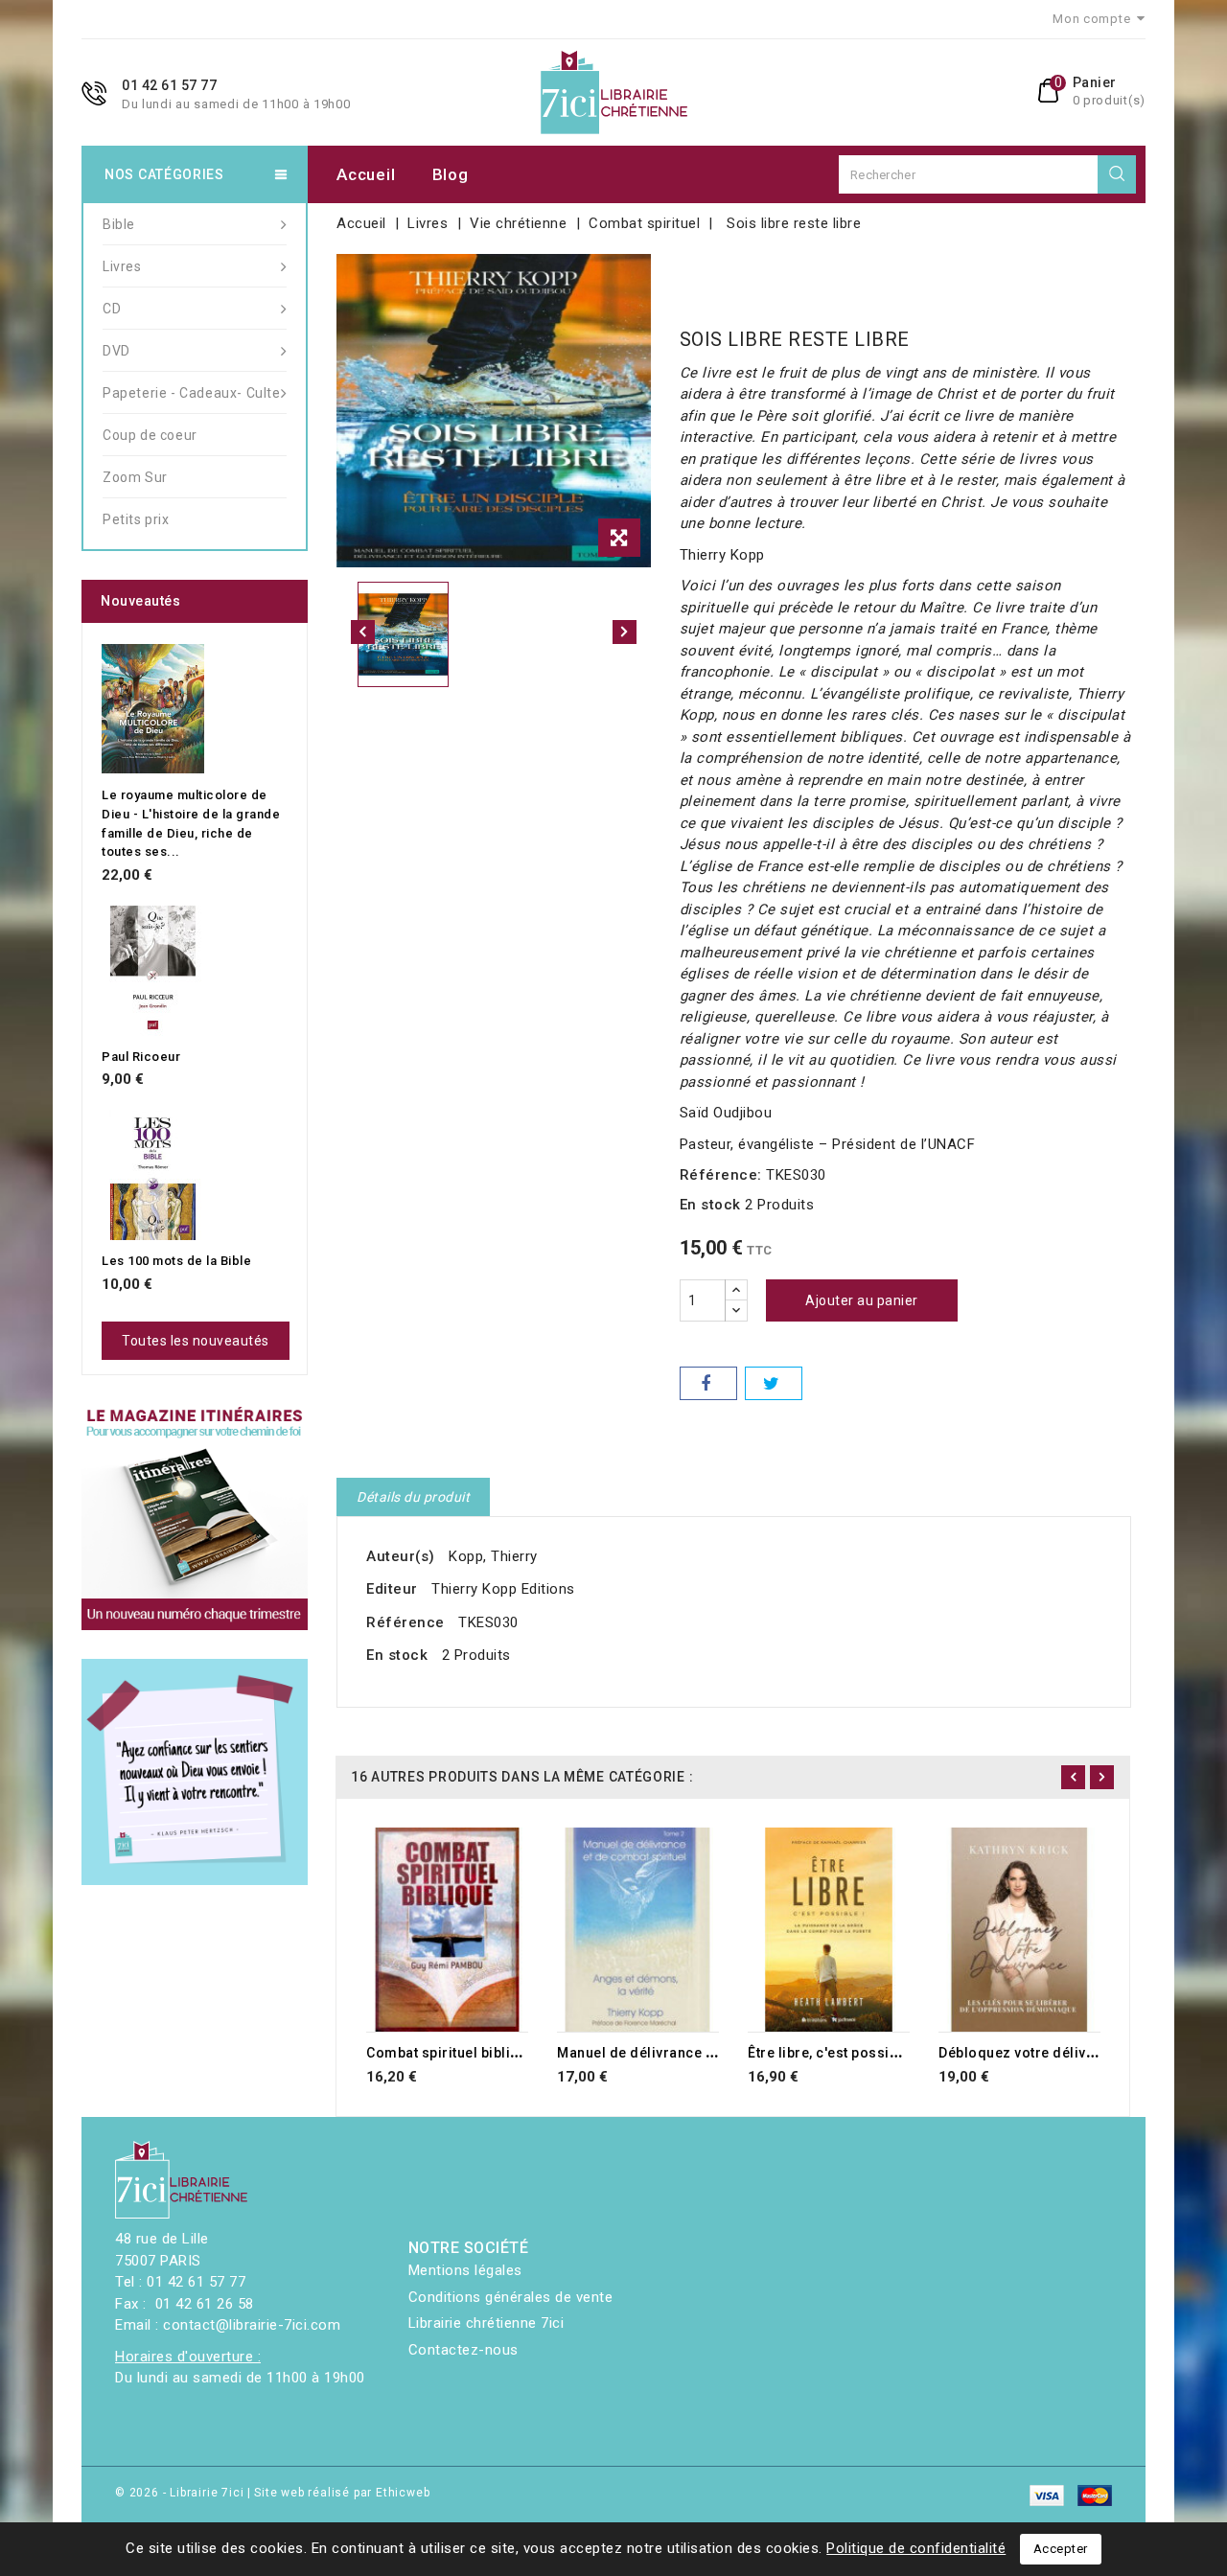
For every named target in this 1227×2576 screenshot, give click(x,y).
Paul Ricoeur (141, 1057)
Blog (451, 174)
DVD (116, 351)
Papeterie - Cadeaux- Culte (192, 393)
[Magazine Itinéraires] (195, 1517)
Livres (122, 266)
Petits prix (136, 519)
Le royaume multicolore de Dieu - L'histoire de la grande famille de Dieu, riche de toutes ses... (191, 823)
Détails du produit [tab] (413, 1497)
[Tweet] (774, 1383)
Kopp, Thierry (493, 1556)
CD (112, 309)
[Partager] (708, 1383)
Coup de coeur (150, 435)
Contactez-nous (463, 2350)
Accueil (366, 174)
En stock (710, 1205)
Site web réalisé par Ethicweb (342, 2493)
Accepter (1061, 2549)
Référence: (721, 1175)
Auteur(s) (401, 1556)
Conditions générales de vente (511, 2297)
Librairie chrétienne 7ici (486, 2323)
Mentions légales (465, 2270)
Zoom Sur (135, 477)
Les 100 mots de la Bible (176, 1261)
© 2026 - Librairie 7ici (181, 2493)
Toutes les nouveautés (196, 1341)
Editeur (392, 1589)
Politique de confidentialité (916, 2548)
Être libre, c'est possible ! (833, 2053)
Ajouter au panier (862, 1300)
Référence (405, 1622)
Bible (119, 224)
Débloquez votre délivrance (1031, 2053)
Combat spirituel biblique (451, 2053)
